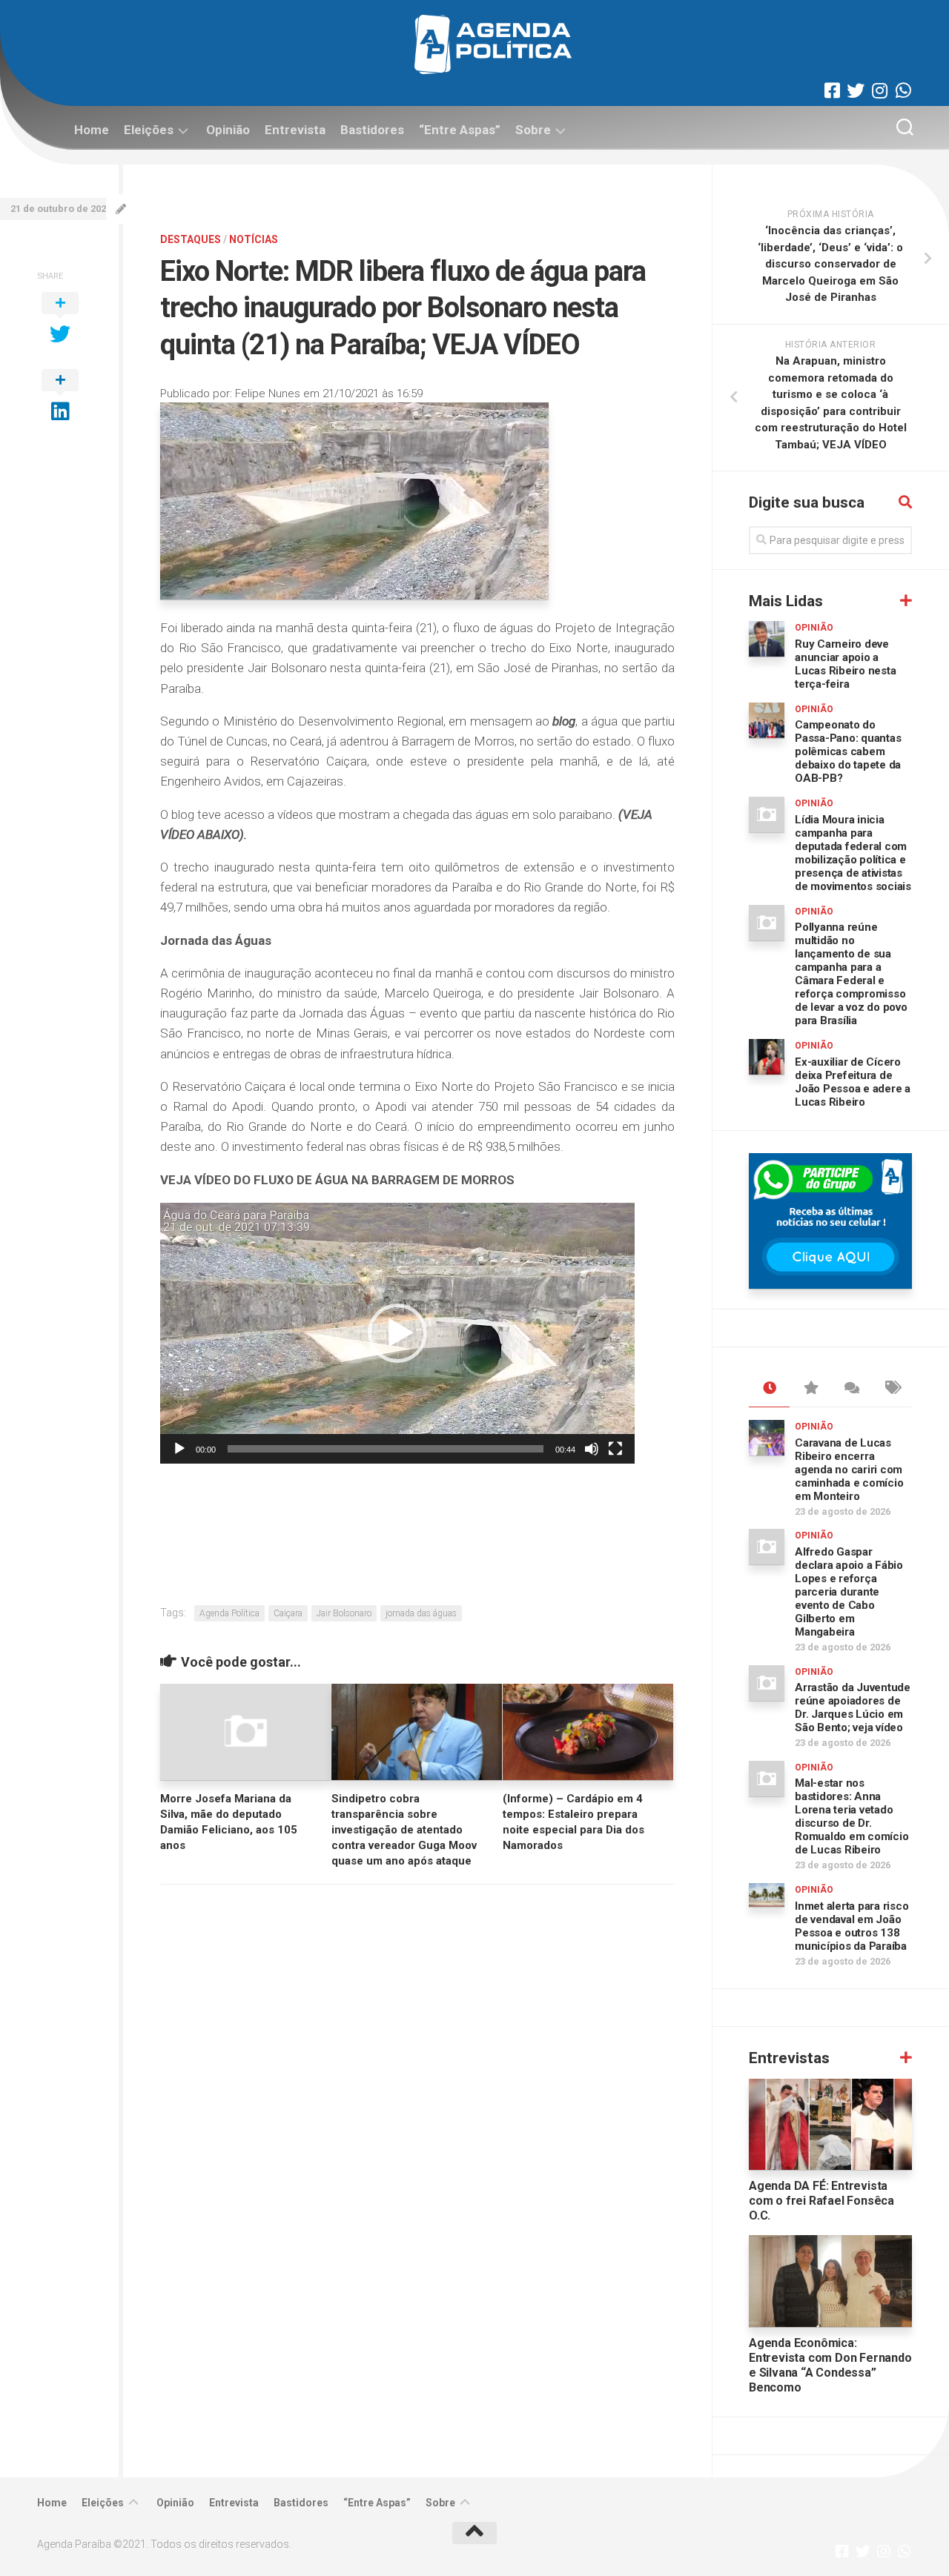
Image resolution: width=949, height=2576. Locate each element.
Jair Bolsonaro (344, 1613)
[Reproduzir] (179, 1449)
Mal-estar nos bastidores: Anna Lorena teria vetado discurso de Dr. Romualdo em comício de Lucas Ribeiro (852, 1816)
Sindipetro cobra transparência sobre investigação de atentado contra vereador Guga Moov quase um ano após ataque (404, 1830)
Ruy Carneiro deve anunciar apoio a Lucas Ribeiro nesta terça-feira (845, 664)
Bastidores (372, 130)
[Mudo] (592, 1449)
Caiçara (288, 1613)
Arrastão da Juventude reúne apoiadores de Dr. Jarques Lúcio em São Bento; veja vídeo (853, 1707)
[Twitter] (856, 90)
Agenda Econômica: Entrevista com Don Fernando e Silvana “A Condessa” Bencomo (830, 2365)
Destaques (191, 239)
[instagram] (879, 90)
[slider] (386, 1449)
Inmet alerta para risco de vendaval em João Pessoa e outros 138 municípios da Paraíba (852, 1926)
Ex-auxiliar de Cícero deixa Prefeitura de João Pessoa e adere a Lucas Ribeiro (853, 1082)
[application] (397, 1333)
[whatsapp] (903, 90)
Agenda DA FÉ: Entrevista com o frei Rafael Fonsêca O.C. (821, 2201)
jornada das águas (421, 1613)
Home (92, 130)
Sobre (533, 130)
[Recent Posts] (769, 1389)
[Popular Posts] (810, 1389)
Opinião (228, 130)
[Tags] (892, 1389)
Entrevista (295, 130)
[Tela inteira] (615, 1449)
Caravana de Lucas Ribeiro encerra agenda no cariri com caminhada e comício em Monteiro (849, 1470)
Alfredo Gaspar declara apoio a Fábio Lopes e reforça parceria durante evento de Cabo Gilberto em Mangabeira (849, 1592)
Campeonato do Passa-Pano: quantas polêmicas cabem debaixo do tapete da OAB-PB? (848, 751)
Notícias (254, 239)
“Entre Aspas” (460, 130)
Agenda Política (229, 1613)
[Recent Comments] (851, 1389)
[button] (397, 1333)
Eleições (149, 130)
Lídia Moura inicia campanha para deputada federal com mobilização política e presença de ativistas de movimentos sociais (853, 853)
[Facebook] (832, 90)
